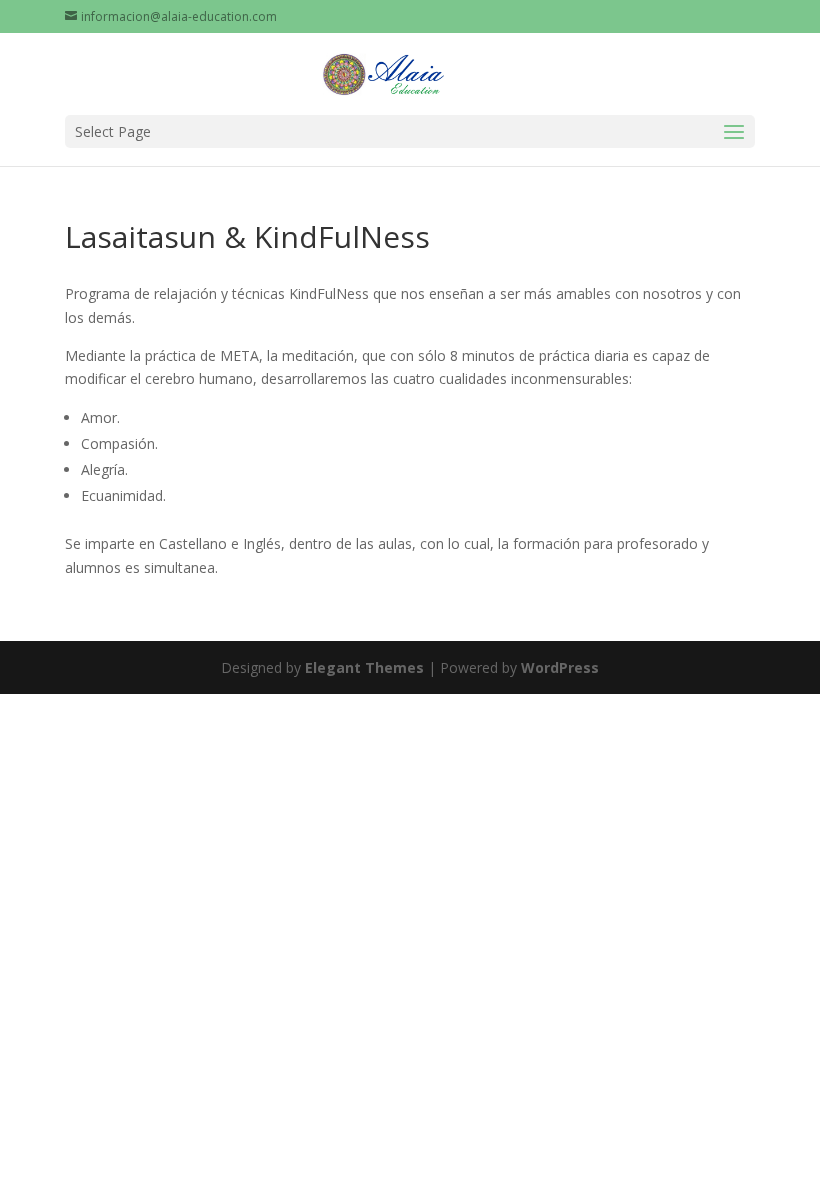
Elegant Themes (364, 667)
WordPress (560, 667)
